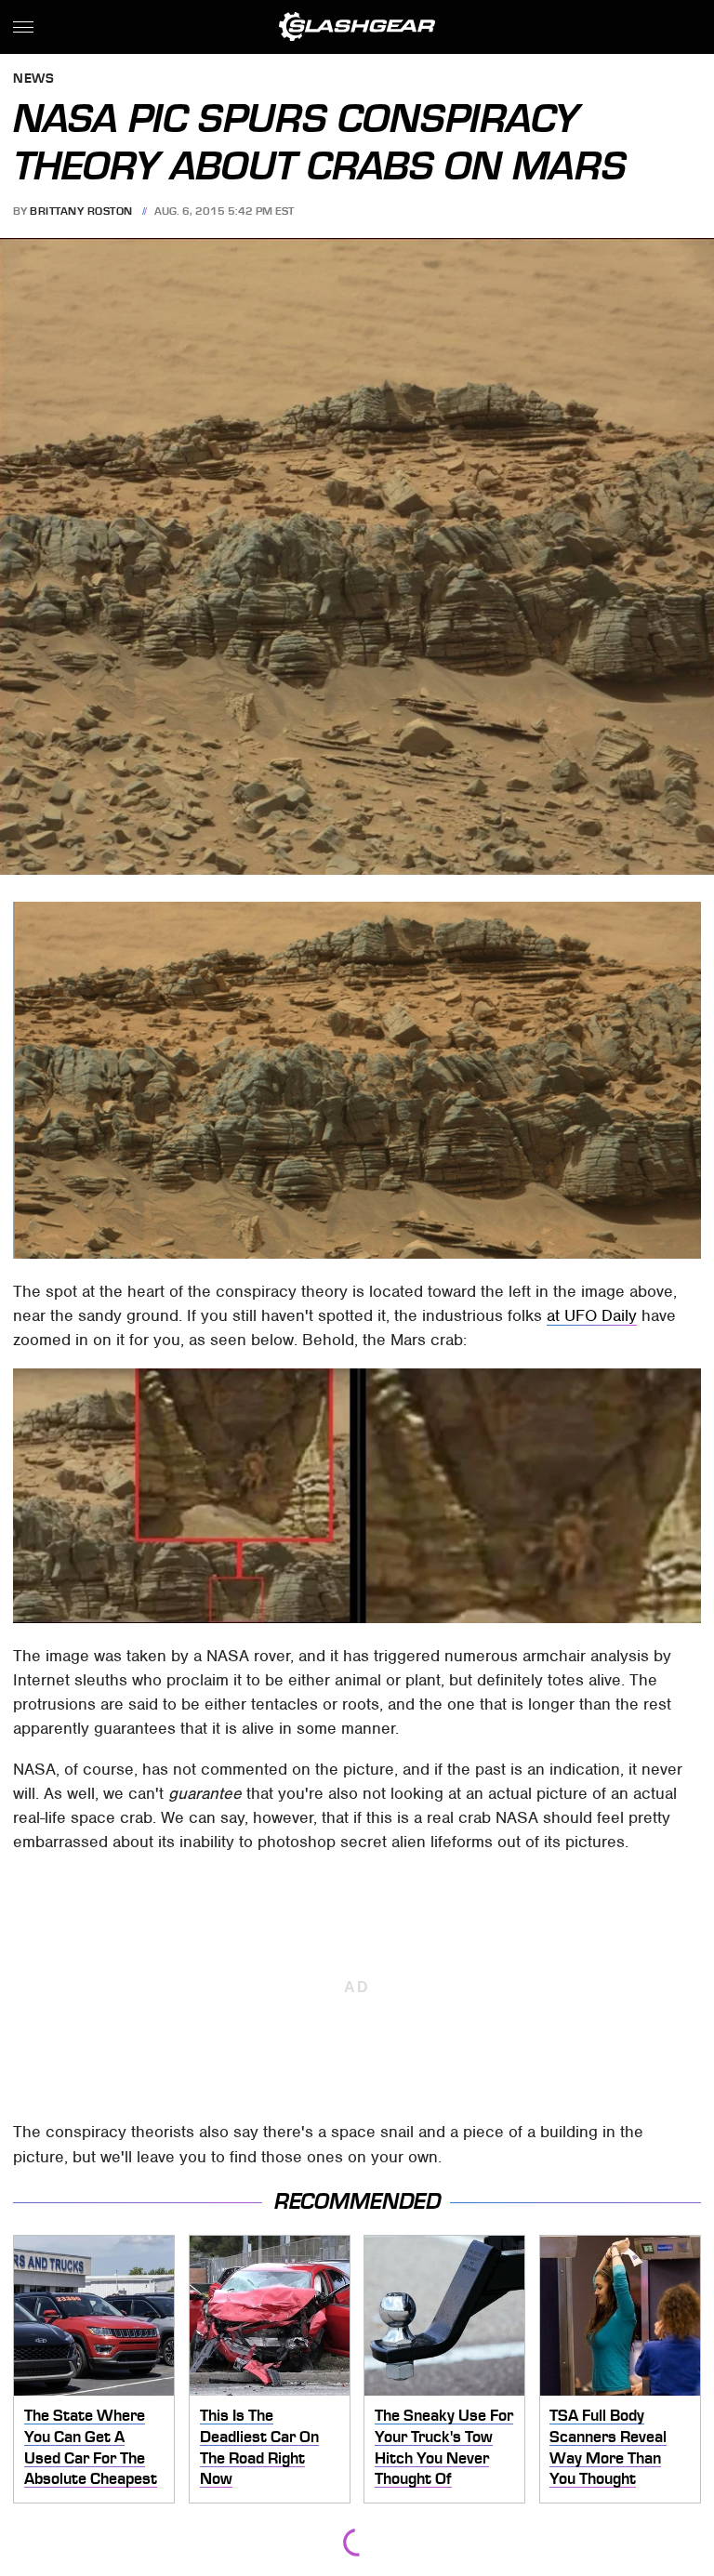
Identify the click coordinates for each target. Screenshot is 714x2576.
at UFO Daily (592, 1315)
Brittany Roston (81, 211)
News (33, 79)
